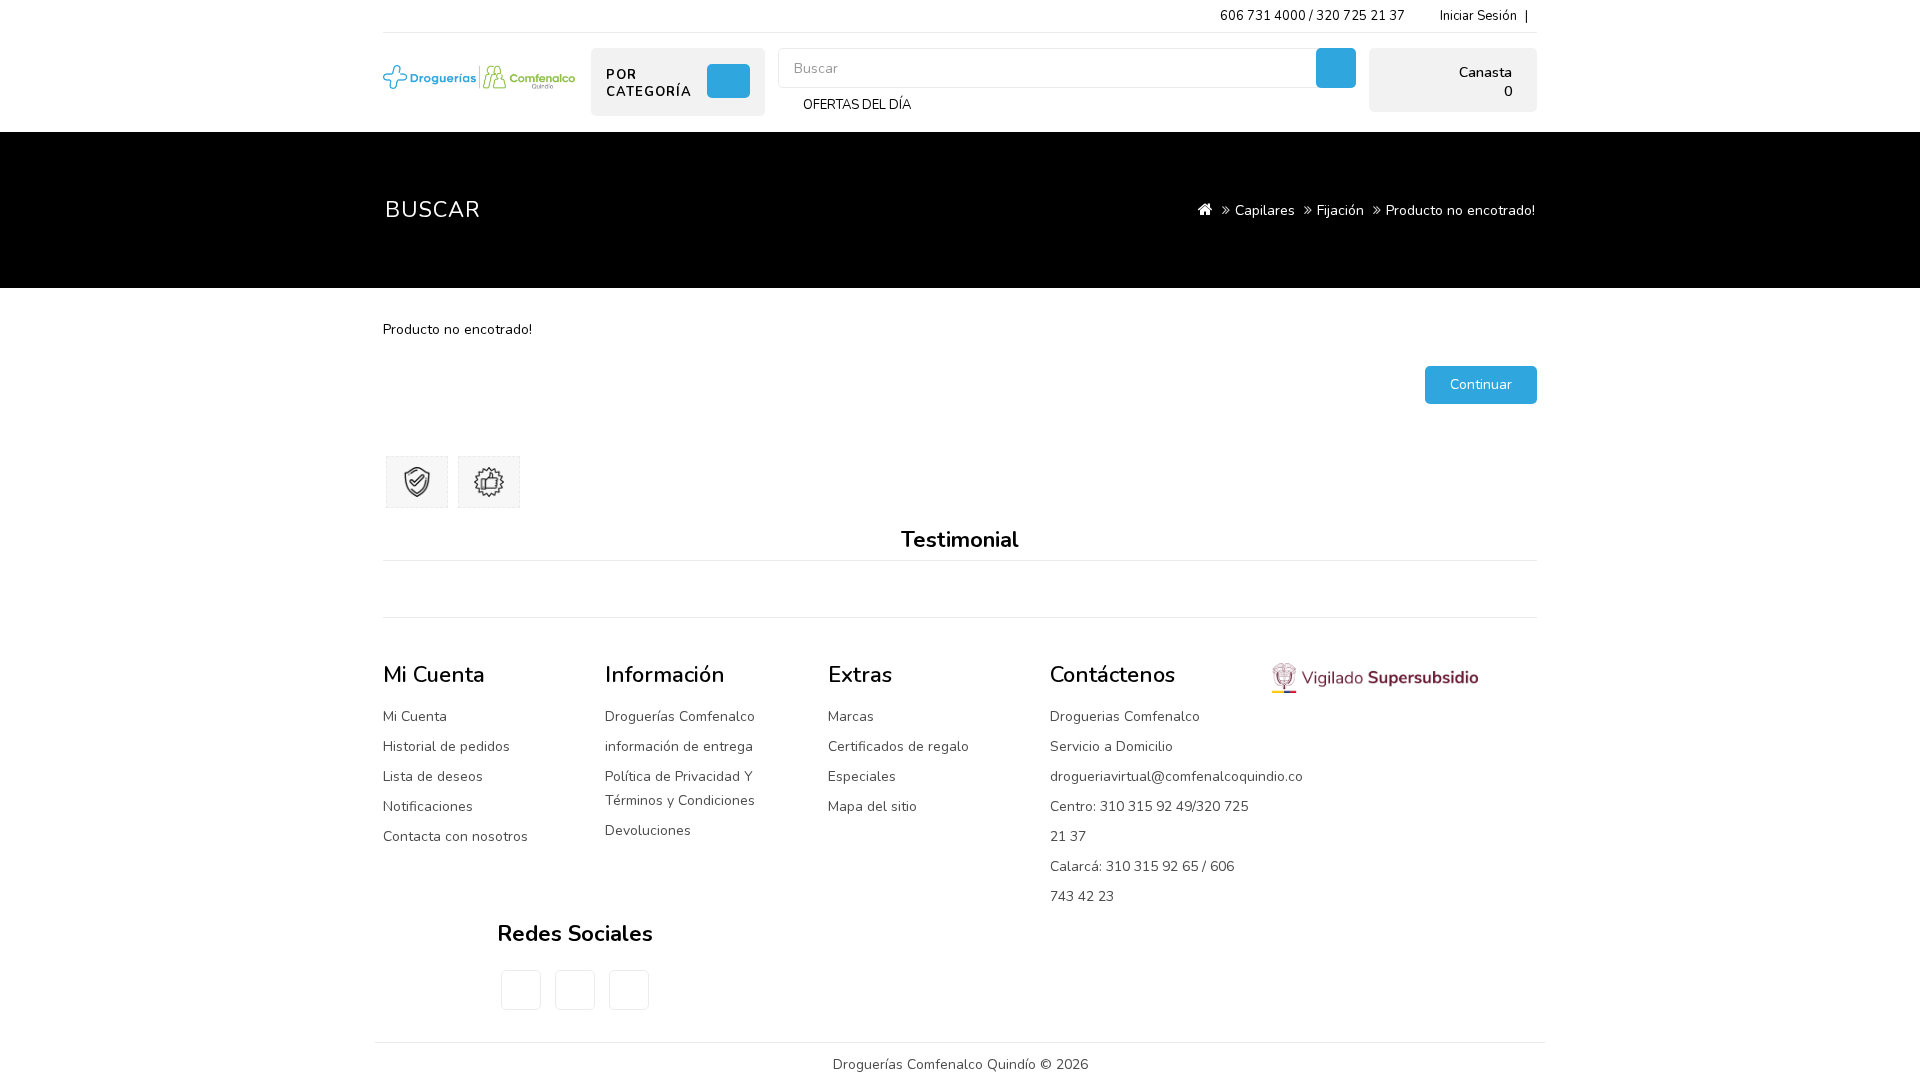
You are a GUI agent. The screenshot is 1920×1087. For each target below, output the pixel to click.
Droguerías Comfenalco (680, 716)
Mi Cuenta (415, 716)
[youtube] (629, 1002)
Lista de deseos (433, 776)
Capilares (1265, 210)
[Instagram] (575, 1002)
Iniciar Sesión (1478, 16)
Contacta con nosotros (455, 836)
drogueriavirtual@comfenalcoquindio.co (1176, 776)
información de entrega (679, 746)
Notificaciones (428, 806)
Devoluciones (648, 830)
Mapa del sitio (872, 806)
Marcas (851, 716)
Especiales (862, 776)
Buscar (1336, 68)
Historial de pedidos (446, 746)
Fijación (1340, 210)
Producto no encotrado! (1460, 210)
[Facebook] (521, 1002)
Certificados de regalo (898, 746)
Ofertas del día (857, 105)
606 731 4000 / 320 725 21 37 (1312, 16)
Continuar (1481, 384)
